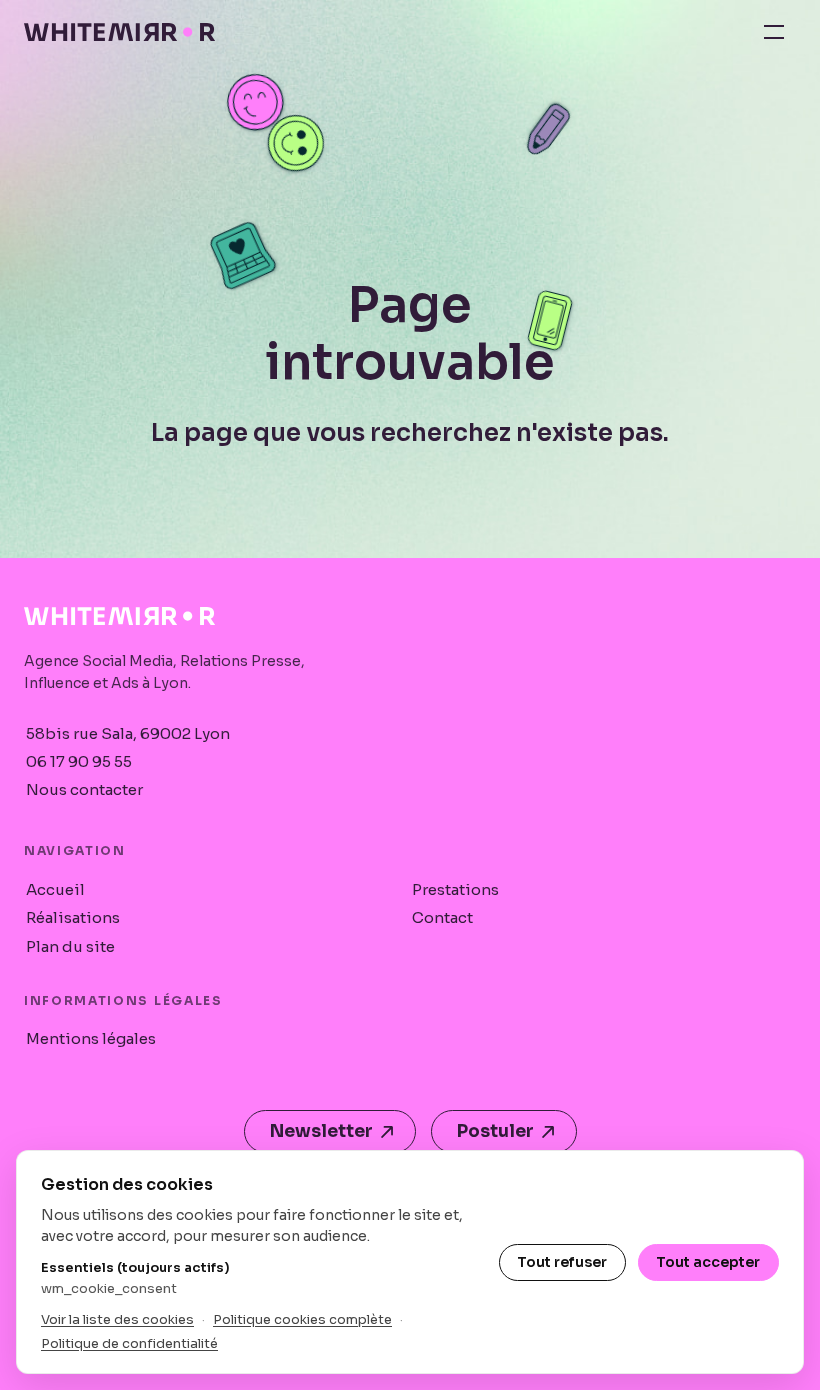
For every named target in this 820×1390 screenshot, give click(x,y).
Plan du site (70, 946)
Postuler (495, 1131)
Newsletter (321, 1131)
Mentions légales (91, 1038)
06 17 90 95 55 (79, 761)
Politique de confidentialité (129, 1343)
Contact (442, 917)
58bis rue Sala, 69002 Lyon (128, 733)
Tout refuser (562, 1262)
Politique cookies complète (302, 1319)
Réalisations (73, 917)
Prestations (455, 889)
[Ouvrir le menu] (774, 32)
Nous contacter (84, 789)
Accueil (55, 889)
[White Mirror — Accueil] (119, 32)
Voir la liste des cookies (117, 1319)
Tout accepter (708, 1262)
